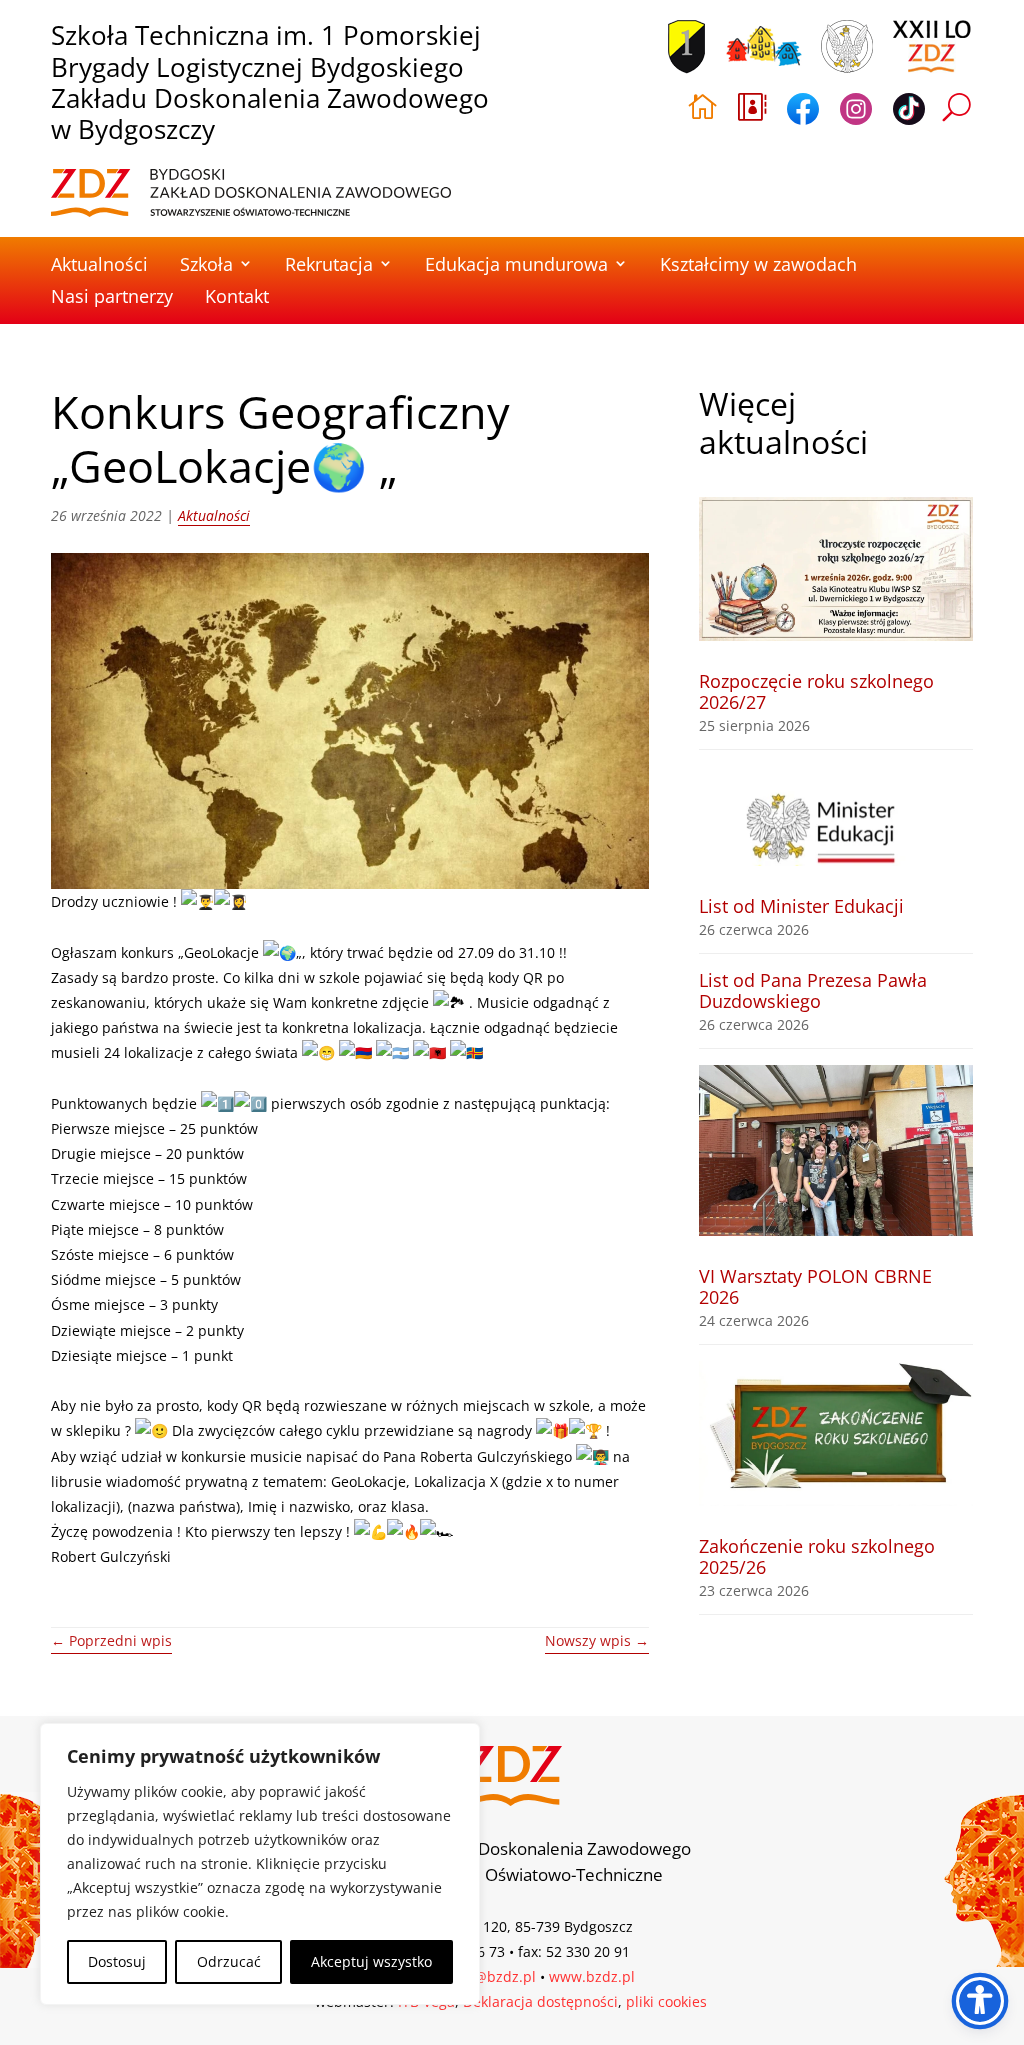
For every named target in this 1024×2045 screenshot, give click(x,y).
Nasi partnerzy (112, 296)
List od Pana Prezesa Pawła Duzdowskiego (813, 990)
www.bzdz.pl (592, 1976)
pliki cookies (666, 2001)
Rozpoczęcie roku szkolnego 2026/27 (816, 691)
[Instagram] (856, 112)
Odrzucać (229, 1961)
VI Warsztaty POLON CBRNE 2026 (815, 1286)
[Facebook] (803, 112)
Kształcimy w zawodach (758, 264)
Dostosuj (117, 1961)
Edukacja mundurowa (516, 264)
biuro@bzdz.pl (487, 1976)
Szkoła (206, 264)
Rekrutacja (329, 264)
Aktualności (99, 264)
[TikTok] (909, 112)
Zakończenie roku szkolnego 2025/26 (817, 1556)
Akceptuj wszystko (371, 1961)
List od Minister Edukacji (801, 906)
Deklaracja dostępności (540, 2001)
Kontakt (237, 296)
